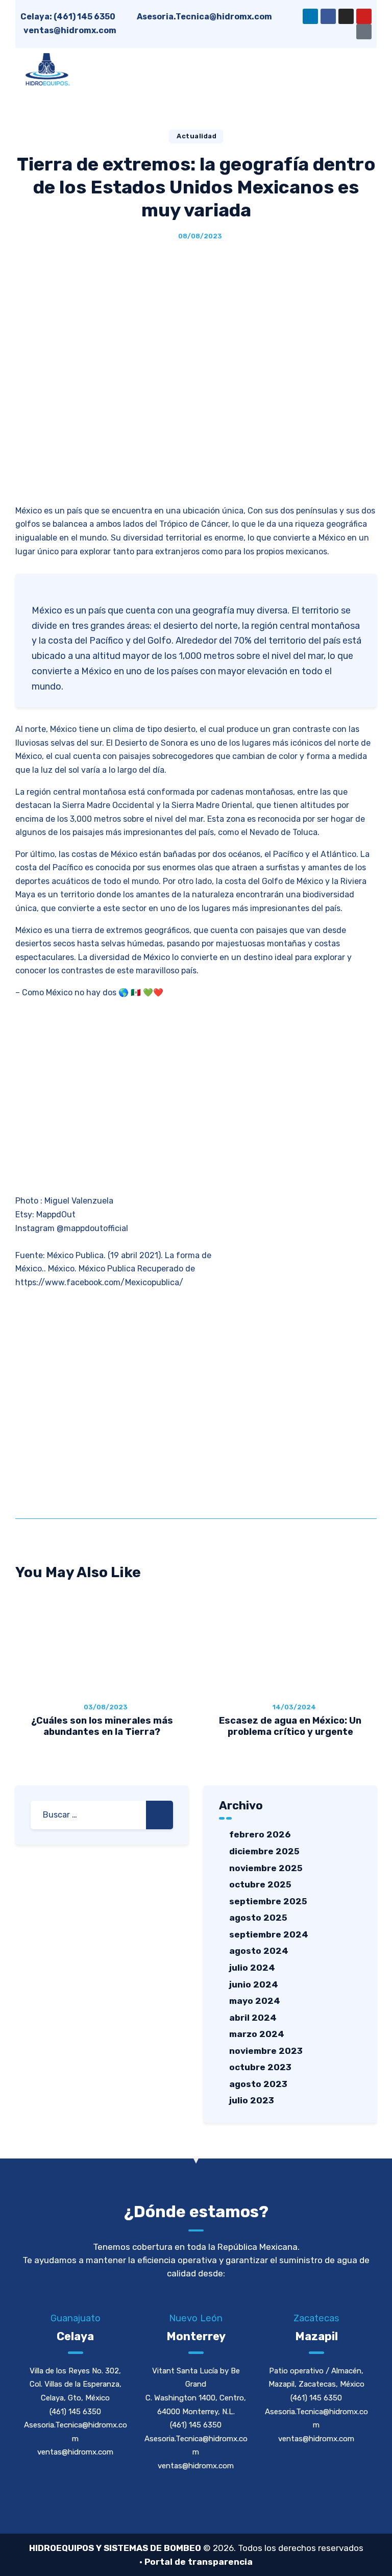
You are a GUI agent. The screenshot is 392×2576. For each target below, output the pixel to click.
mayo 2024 (255, 2001)
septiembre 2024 (269, 1934)
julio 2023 (252, 2100)
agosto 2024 (259, 1951)
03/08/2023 (106, 1707)
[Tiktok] (364, 32)
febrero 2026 (260, 1834)
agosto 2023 (258, 2084)
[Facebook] (328, 16)
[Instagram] (346, 16)
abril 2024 (253, 2018)
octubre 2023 (260, 2067)
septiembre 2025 (268, 1901)
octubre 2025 (260, 1884)
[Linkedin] (310, 16)
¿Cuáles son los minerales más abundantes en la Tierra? (102, 1726)
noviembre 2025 (266, 1868)
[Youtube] (364, 16)
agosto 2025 (258, 1918)
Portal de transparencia (199, 2562)
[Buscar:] (102, 1815)
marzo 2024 (257, 2034)
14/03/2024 (294, 1707)
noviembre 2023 (266, 2051)
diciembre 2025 (264, 1851)
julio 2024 (252, 1968)
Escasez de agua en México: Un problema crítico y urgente (290, 1726)
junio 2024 (254, 1984)
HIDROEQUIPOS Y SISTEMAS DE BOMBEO (115, 2548)
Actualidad (197, 136)
